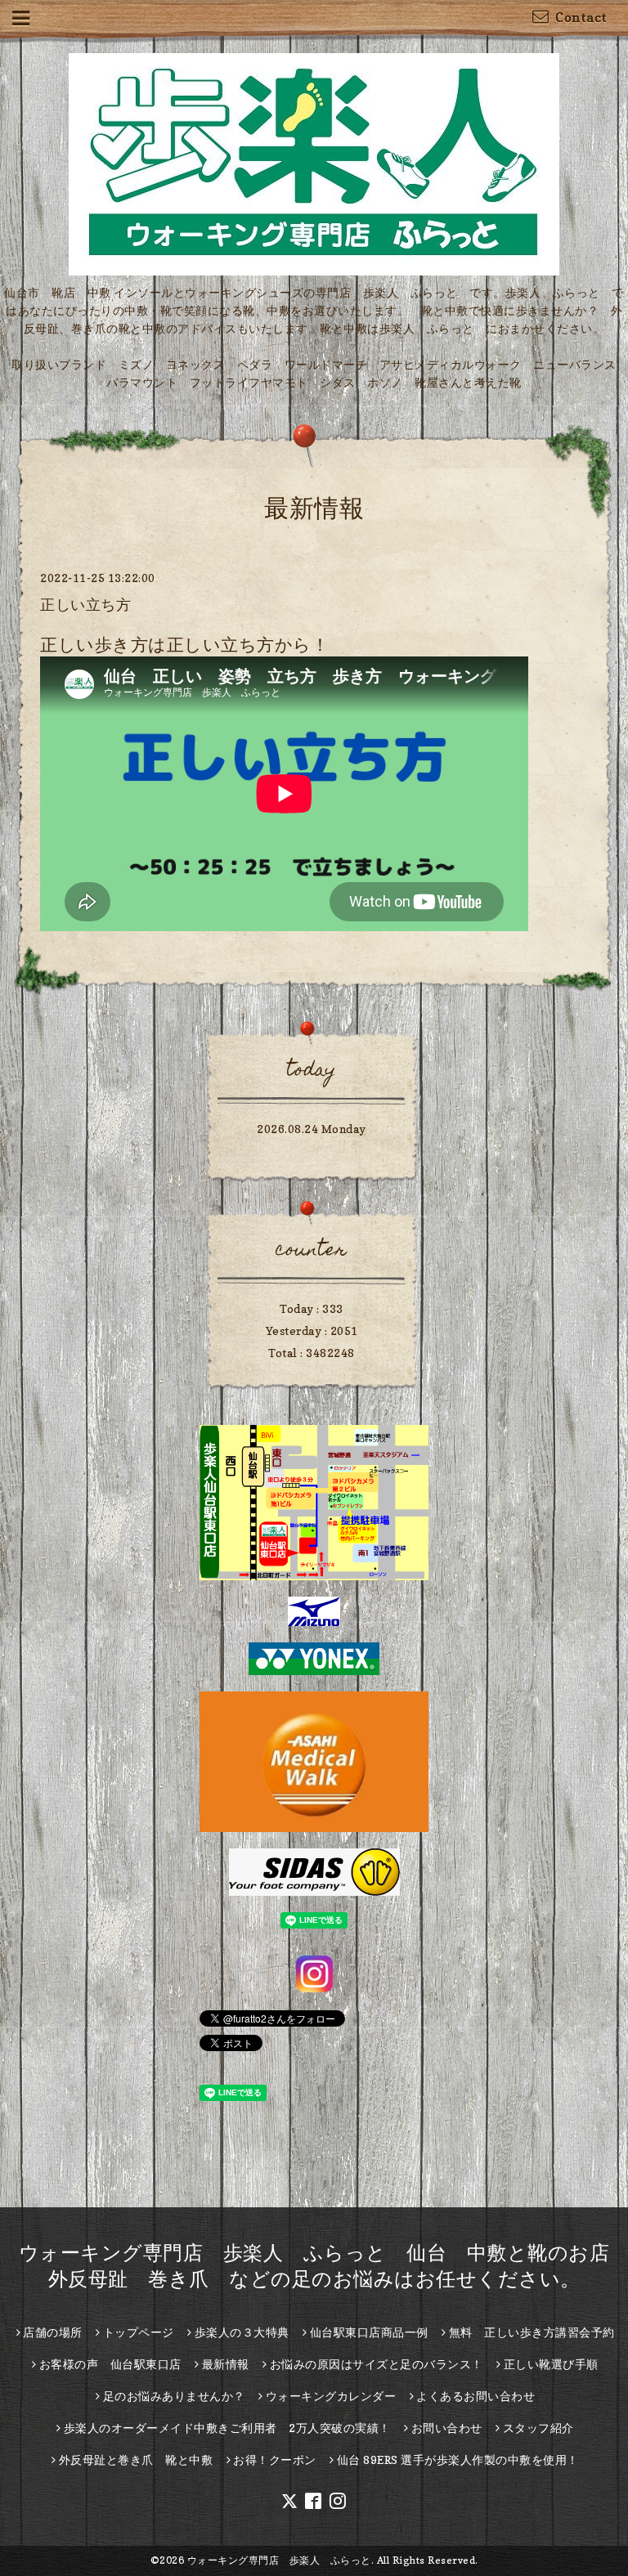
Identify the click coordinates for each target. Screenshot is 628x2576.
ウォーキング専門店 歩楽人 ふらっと (279, 2560)
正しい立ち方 (85, 605)
